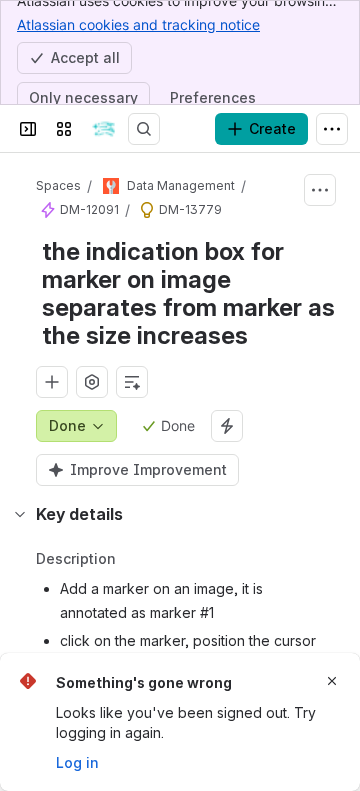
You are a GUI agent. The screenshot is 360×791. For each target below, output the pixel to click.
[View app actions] (92, 382)
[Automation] (227, 426)
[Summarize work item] (132, 382)
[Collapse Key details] (20, 514)
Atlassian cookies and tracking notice (138, 24)
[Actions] (320, 190)
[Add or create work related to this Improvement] (52, 382)
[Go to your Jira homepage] (104, 129)
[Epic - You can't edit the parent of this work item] (48, 210)
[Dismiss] (332, 681)
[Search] (144, 129)
